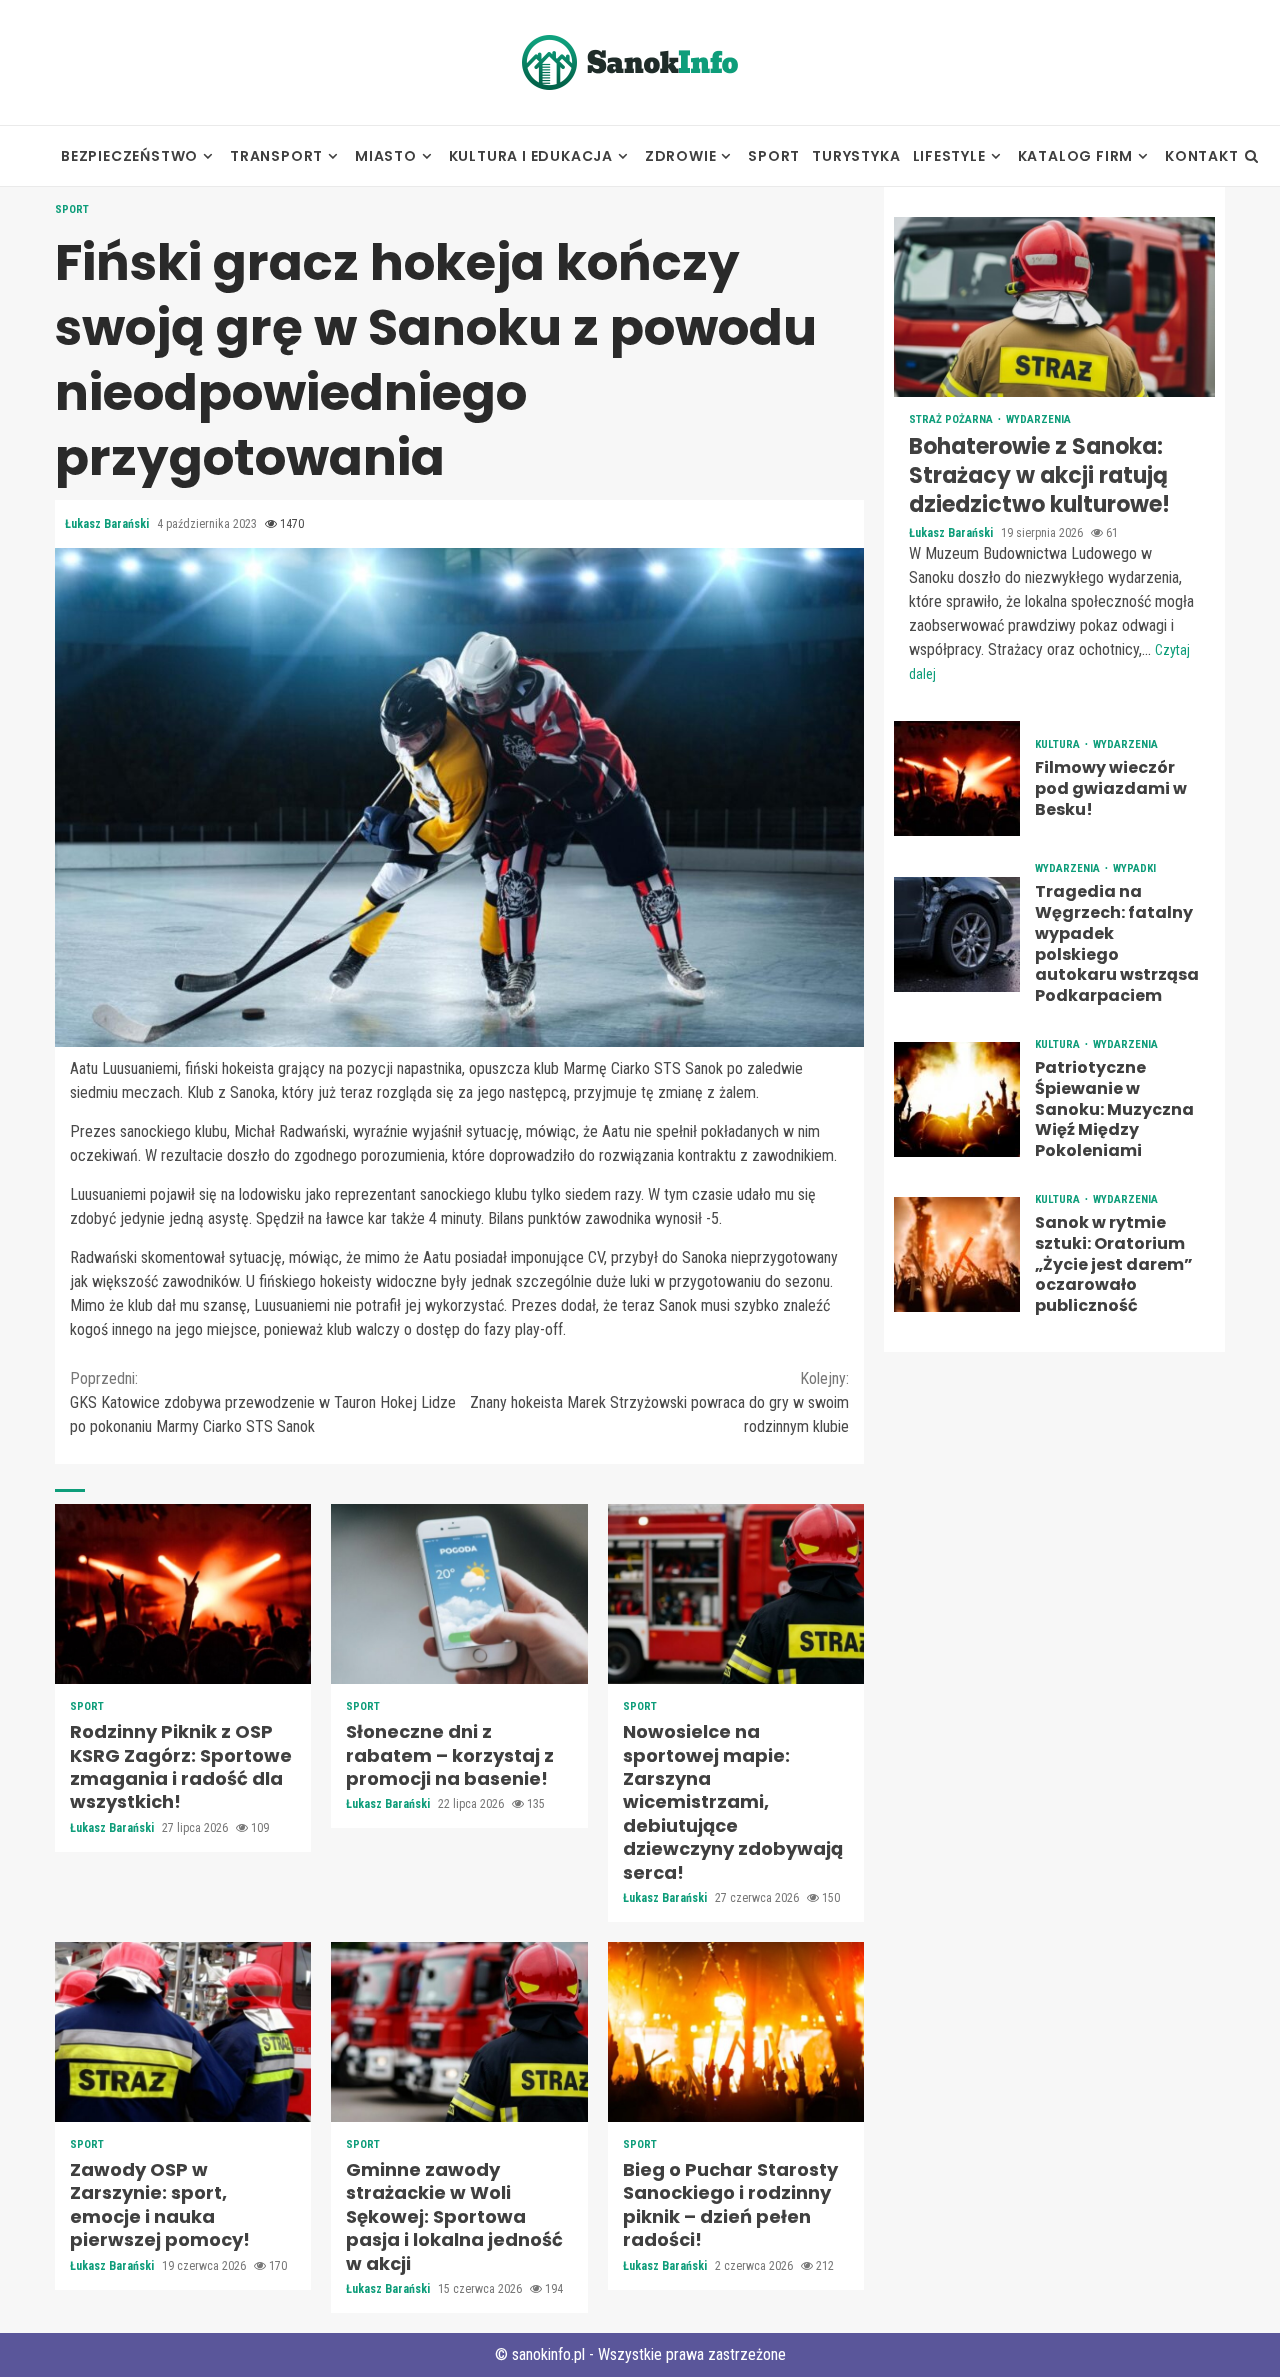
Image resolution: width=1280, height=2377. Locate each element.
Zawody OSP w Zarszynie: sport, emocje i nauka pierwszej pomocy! (183, 2032)
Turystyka (856, 156)
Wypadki (1134, 868)
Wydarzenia (1038, 419)
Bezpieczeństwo (129, 156)
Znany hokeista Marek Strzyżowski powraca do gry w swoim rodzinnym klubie (659, 1402)
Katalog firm (1076, 156)
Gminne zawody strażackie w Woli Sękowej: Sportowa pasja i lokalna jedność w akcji (459, 2032)
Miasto (386, 156)
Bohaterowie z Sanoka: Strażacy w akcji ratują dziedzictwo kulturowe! (1054, 307)
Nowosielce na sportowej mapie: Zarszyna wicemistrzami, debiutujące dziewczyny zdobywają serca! (736, 1594)
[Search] (1251, 156)
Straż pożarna (952, 419)
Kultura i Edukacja (531, 156)
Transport (276, 156)
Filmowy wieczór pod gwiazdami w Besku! (957, 778)
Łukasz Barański (108, 524)
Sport (774, 156)
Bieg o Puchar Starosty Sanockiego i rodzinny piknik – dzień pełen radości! (736, 2032)
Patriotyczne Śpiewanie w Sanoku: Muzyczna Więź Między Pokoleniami (957, 1099)
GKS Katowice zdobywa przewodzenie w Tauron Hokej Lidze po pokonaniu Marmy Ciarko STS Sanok (263, 1402)
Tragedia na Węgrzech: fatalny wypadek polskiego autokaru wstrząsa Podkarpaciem (957, 933)
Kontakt (1202, 156)
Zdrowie (681, 156)
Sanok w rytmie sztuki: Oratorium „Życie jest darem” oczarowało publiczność (957, 1254)
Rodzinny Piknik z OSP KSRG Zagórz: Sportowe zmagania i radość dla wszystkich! (183, 1594)
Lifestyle (949, 156)
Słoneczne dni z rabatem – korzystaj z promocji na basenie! (459, 1594)
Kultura (1059, 744)
